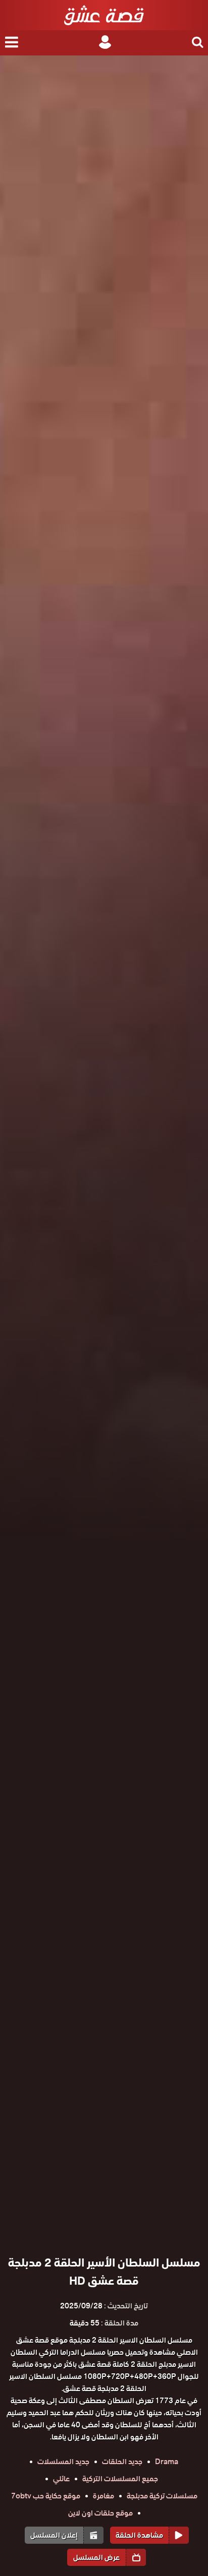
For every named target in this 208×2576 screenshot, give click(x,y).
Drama (167, 2462)
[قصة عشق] (104, 15)
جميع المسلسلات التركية (120, 2479)
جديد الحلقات (122, 2462)
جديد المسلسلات (63, 2462)
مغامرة (103, 2496)
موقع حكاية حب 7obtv (46, 2496)
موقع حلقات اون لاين (100, 2513)
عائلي (61, 2479)
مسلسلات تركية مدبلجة (162, 2496)
